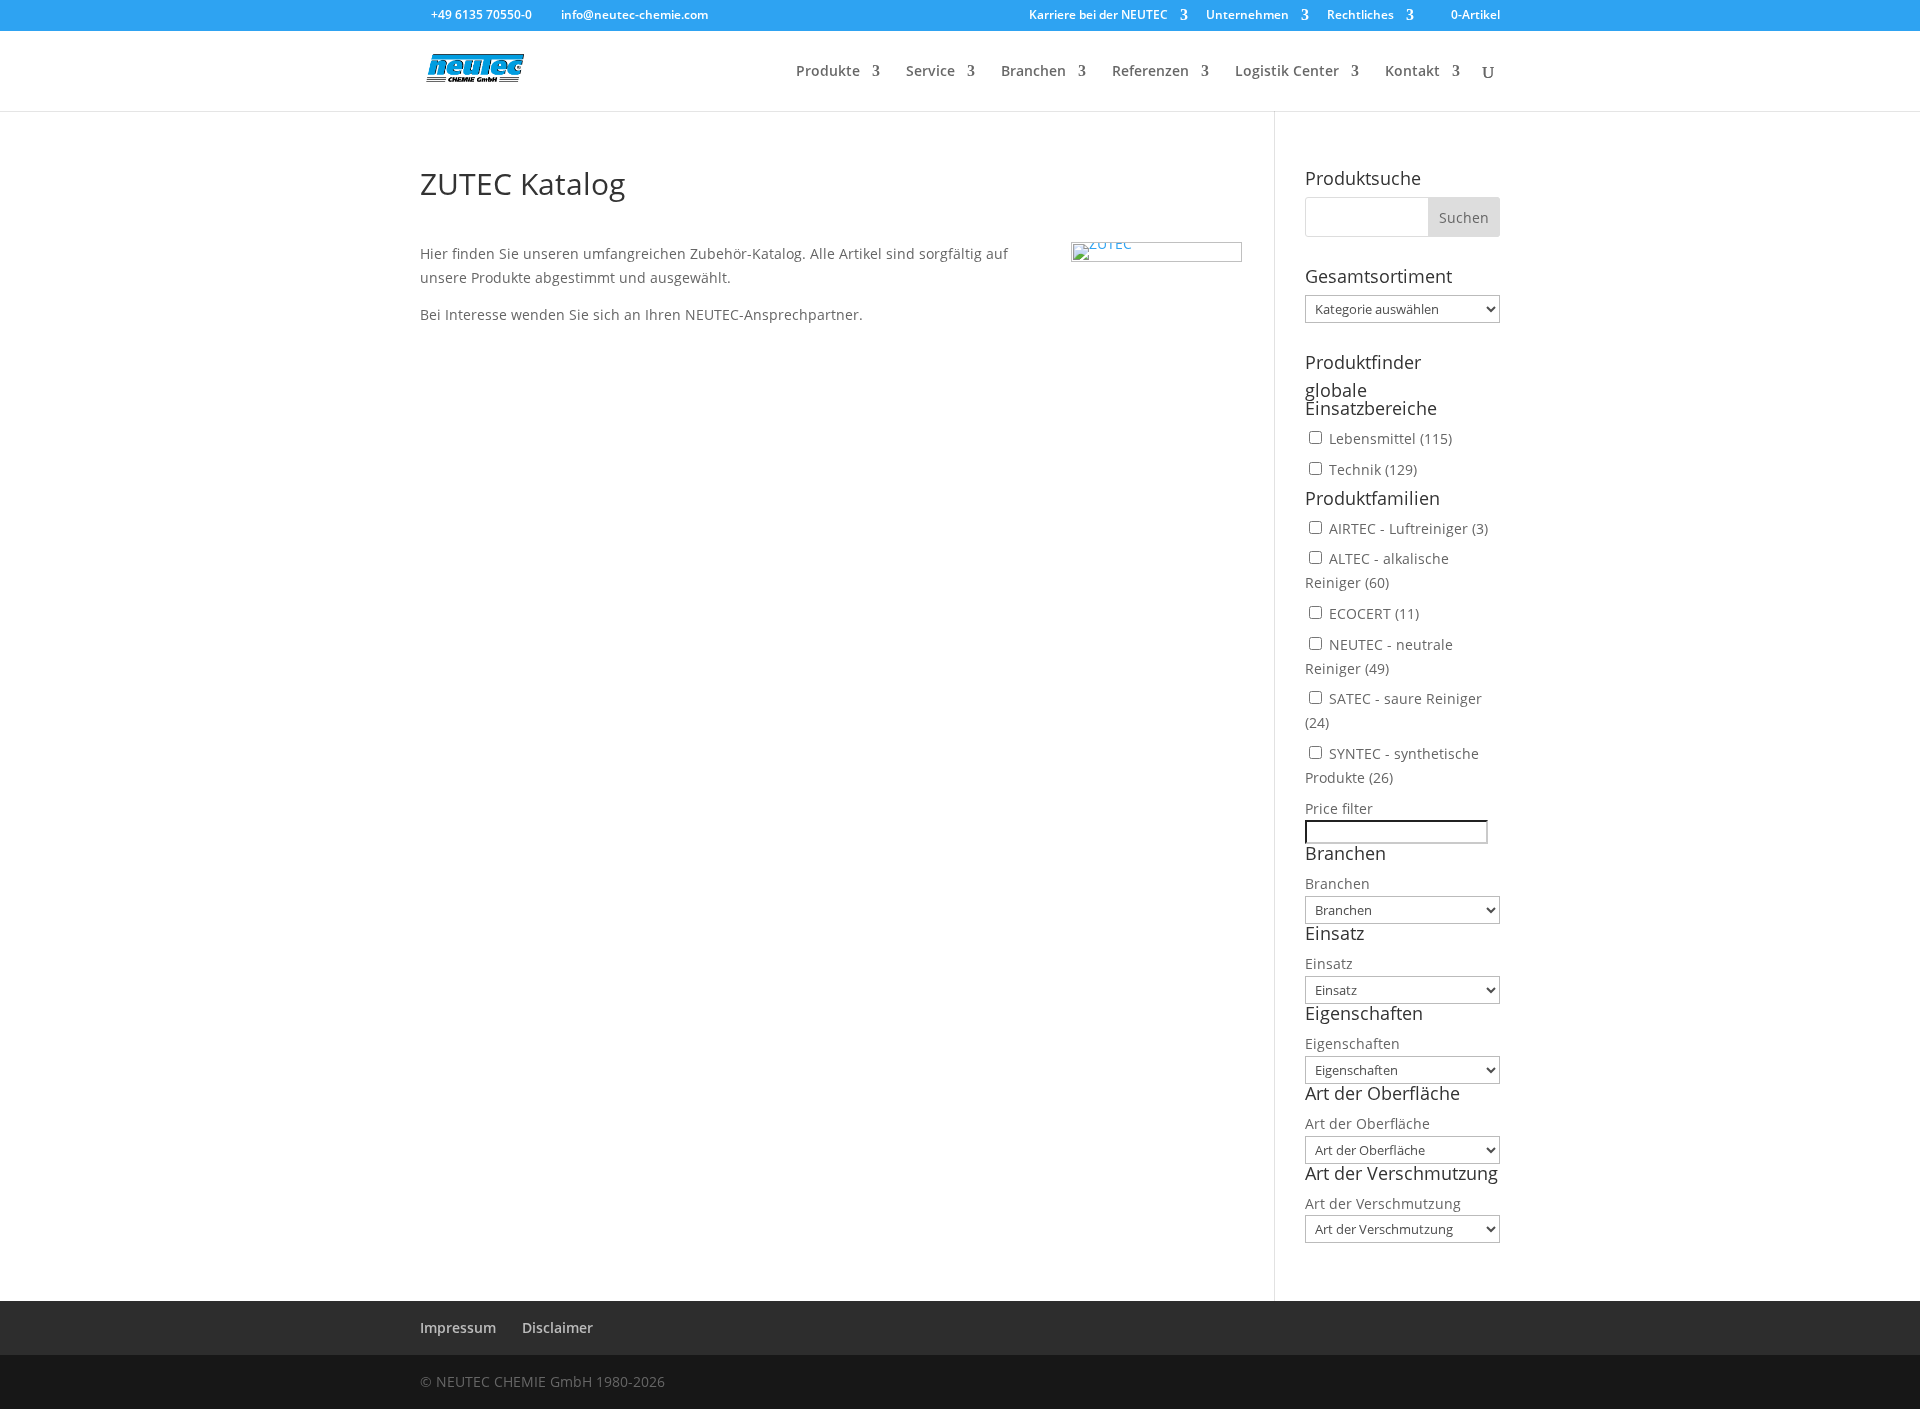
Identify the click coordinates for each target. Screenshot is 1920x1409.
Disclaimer (557, 1327)
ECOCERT (1374, 613)
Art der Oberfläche (1367, 1123)
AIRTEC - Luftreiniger (1408, 528)
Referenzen (1150, 72)
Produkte (828, 72)
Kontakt (1412, 72)
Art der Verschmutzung (1383, 1203)
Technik (1373, 469)
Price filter (1339, 808)
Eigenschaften (1352, 1043)
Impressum (458, 1327)
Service (930, 72)
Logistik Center (1287, 72)
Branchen (1033, 72)
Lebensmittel (1390, 438)
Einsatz (1329, 963)
